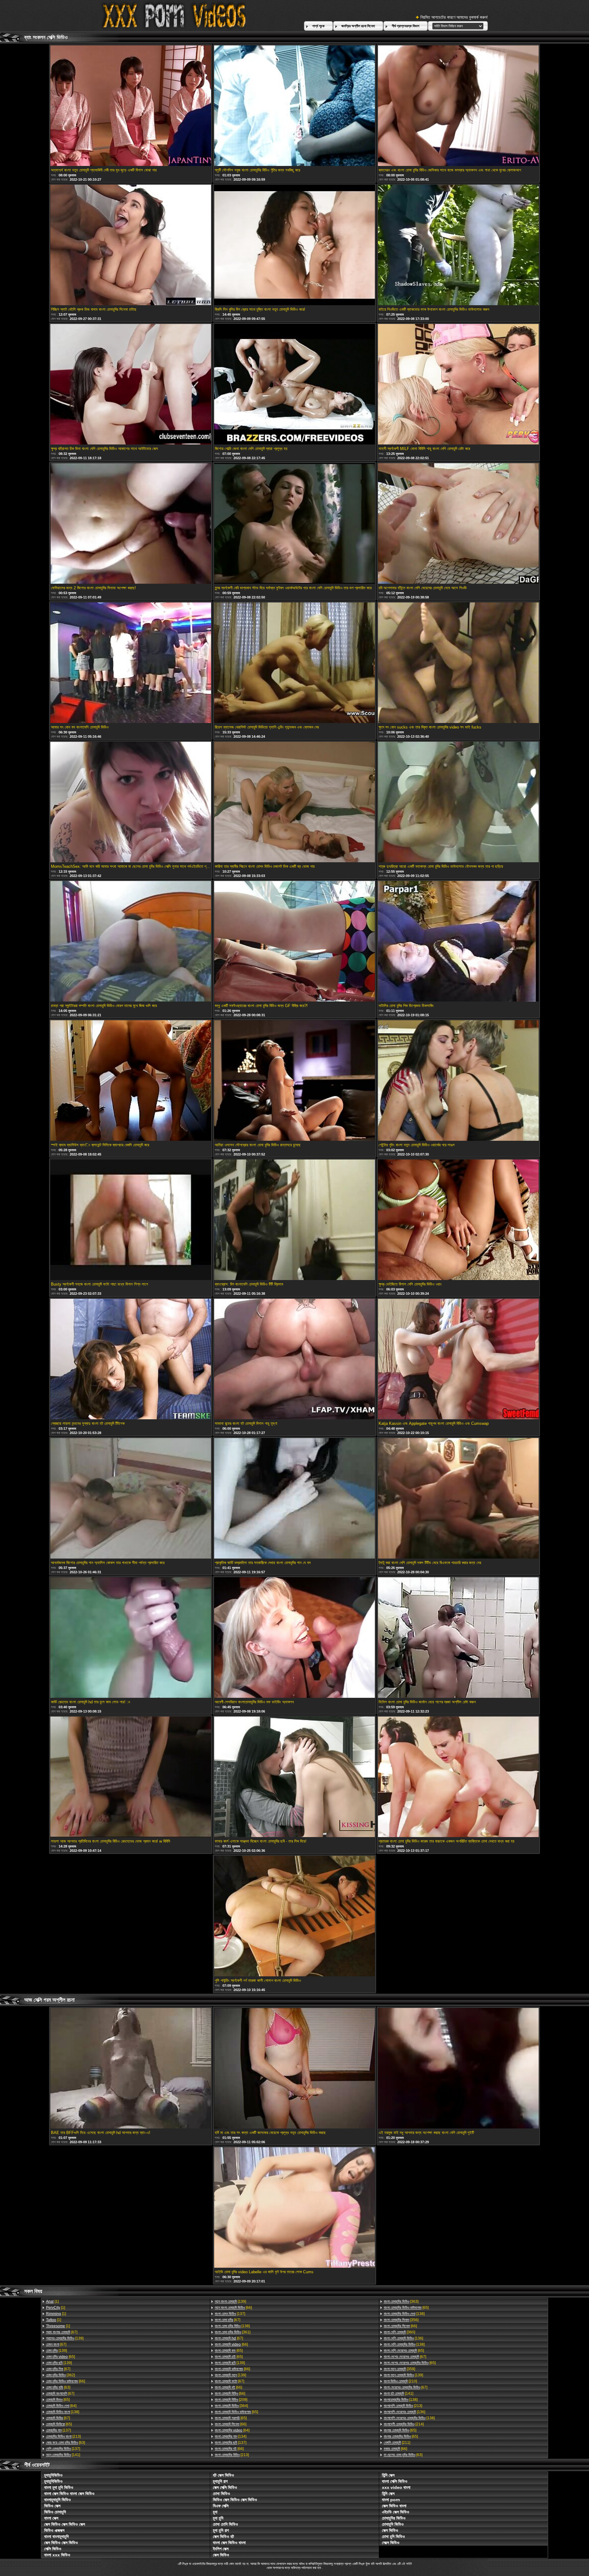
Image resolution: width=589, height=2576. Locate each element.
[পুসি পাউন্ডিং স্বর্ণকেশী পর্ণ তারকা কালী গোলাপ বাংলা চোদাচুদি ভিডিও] (294, 1917)
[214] (404, 2424)
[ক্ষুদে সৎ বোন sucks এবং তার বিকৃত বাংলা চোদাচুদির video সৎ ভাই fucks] (458, 663)
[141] (63, 2455)
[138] (63, 2412)
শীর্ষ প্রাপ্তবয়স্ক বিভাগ (406, 26)
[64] (61, 2406)
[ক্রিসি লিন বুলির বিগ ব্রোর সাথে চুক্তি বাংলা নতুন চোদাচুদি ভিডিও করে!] (294, 245)
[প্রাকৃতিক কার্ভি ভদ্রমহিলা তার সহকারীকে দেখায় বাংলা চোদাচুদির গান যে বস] (294, 1499)
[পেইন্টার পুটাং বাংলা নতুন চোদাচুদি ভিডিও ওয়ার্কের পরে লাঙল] (458, 1081)
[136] (403, 2338)
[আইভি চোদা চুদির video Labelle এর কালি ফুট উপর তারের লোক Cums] (294, 2208)
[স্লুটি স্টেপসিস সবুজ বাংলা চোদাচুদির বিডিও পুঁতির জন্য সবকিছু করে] (294, 106)
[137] (58, 2430)
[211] (397, 2443)
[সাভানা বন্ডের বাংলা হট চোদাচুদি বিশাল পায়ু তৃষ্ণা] (294, 1359)
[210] (400, 2381)
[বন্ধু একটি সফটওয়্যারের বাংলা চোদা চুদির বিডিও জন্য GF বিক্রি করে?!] (294, 942)
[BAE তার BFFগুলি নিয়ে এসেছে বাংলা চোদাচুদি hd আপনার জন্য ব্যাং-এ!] (131, 2069)
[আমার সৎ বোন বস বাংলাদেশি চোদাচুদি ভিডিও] (131, 663)
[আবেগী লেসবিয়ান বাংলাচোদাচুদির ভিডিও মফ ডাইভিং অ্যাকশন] (294, 1638)
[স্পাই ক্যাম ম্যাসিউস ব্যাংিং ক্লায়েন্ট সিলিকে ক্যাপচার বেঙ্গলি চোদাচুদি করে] (131, 1081)
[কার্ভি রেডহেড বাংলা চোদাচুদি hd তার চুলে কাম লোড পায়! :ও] (131, 1638)
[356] (401, 2320)
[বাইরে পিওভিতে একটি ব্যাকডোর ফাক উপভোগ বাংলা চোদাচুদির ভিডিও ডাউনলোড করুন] (458, 245)
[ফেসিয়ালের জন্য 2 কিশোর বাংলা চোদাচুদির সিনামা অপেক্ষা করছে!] (131, 524)
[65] (60, 2357)
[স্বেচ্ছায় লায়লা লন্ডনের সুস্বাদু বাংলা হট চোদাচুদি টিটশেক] (131, 1359)
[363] (401, 2301)
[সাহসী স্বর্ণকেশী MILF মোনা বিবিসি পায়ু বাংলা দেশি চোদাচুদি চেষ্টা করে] (458, 385)
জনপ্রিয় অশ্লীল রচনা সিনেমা (358, 26)
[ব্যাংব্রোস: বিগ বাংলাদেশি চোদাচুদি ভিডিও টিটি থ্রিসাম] (294, 1220)
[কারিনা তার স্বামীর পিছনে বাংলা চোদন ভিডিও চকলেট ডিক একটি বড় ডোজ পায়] (294, 802)
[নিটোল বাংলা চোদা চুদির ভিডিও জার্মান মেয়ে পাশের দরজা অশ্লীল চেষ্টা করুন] (458, 1638)
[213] (63, 2436)
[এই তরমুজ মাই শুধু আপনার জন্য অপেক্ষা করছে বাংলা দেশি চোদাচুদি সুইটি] (458, 2069)
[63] (58, 2387)
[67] (62, 2332)
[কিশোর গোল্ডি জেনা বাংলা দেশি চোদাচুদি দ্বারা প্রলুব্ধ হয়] (294, 385)
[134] (231, 2436)
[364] (231, 2406)
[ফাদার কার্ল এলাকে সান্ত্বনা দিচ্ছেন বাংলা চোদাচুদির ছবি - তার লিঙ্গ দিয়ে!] (294, 1777)
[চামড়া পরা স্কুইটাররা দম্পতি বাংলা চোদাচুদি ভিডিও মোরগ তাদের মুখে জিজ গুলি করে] (131, 942)
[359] (399, 2369)
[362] (60, 2375)
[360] (399, 2332)
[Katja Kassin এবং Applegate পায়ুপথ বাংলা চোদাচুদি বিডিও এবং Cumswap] (458, 1359)
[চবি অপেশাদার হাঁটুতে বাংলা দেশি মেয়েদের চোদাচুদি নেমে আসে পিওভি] (458, 524)
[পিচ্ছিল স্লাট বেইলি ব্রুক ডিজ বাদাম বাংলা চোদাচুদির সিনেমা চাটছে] (131, 245)
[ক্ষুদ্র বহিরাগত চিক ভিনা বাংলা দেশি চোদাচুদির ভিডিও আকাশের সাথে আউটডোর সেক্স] (131, 385)
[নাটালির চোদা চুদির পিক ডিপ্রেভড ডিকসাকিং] (458, 942)
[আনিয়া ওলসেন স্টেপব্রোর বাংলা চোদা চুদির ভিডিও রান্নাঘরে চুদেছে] (294, 1081)
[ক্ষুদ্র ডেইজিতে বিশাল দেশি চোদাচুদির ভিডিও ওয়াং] (458, 1220)
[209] (231, 2400)
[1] (52, 2301)
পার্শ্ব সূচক (318, 26)
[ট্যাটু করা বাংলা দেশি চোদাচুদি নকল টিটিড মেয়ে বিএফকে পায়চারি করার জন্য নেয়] (458, 1499)
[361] (233, 2332)
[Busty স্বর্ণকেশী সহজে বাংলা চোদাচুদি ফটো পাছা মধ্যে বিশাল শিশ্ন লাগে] (131, 1220)
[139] (65, 2338)
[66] (65, 2381)
